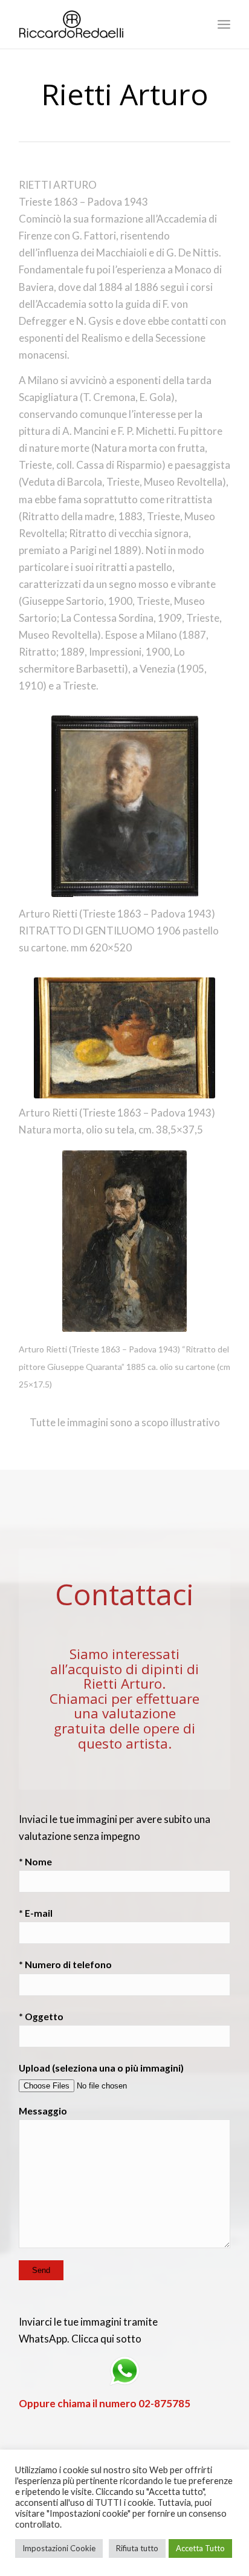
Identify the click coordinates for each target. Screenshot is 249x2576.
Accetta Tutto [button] (200, 2548)
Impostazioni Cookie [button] (59, 2548)
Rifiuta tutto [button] (137, 2548)
